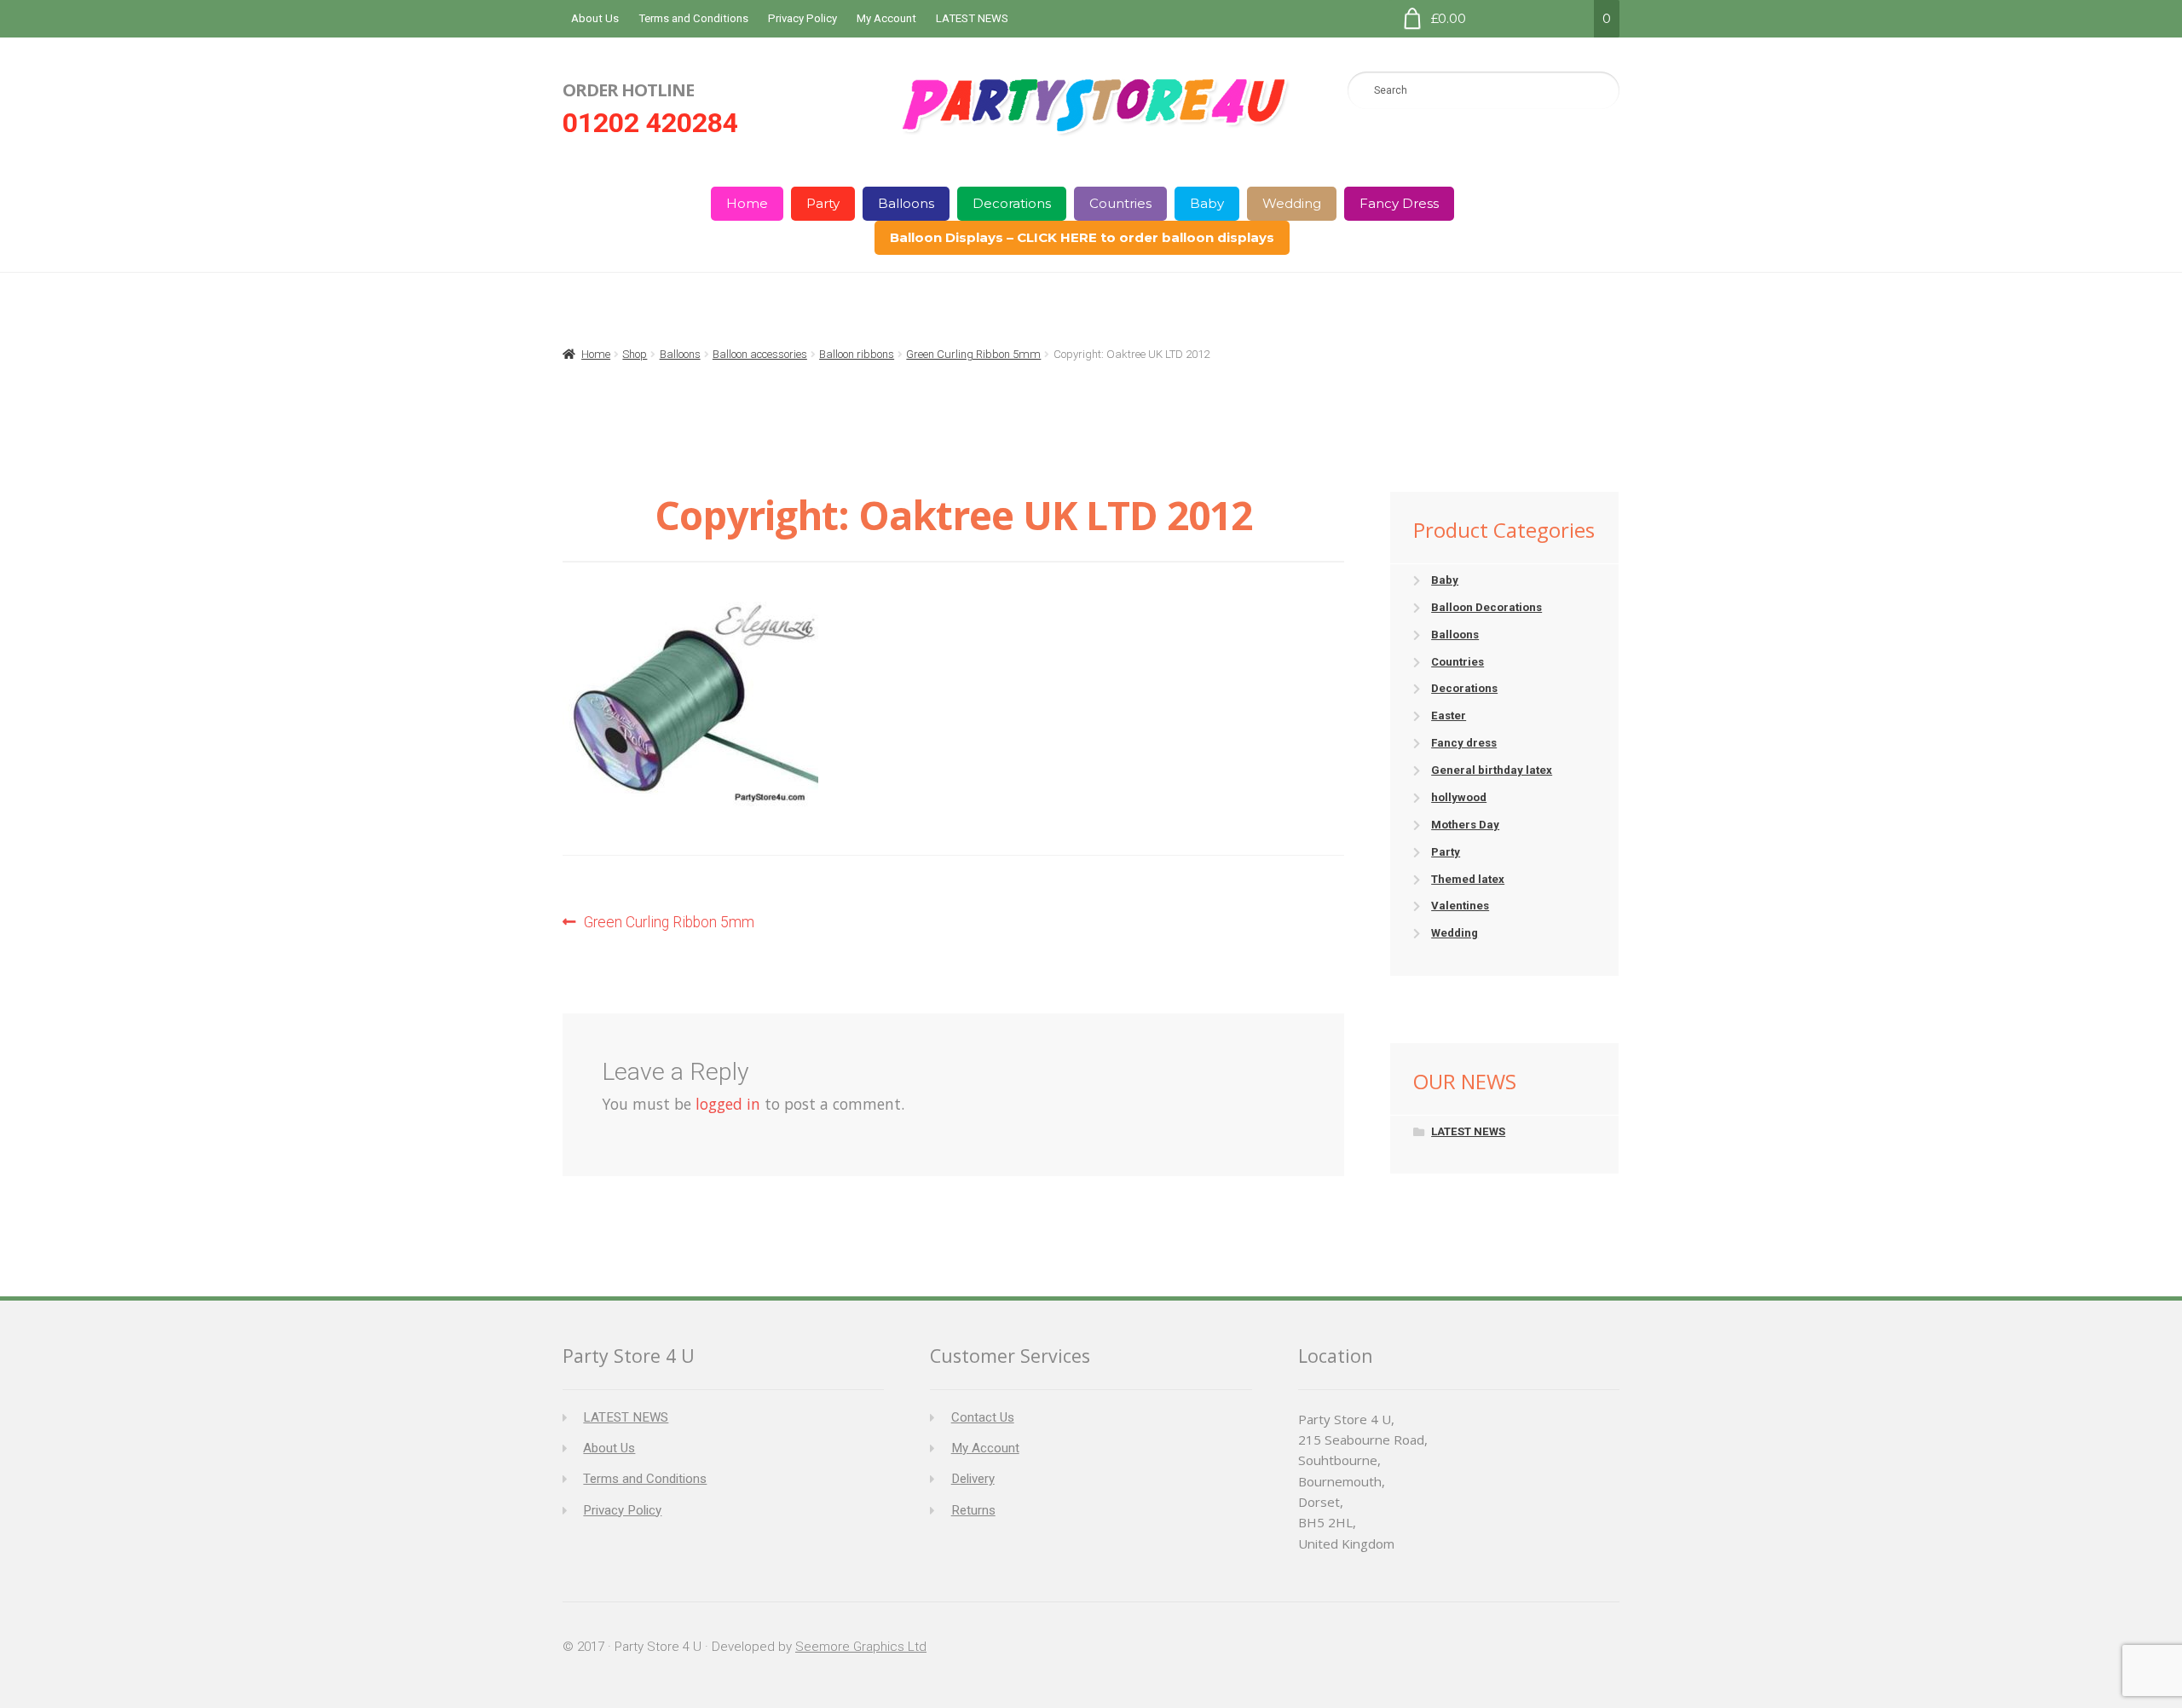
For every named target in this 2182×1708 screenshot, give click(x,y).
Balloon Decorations (1486, 607)
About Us (595, 18)
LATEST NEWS (972, 18)
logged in (728, 1104)
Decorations (1012, 203)
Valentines (1460, 906)
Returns (973, 1510)
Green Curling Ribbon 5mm (973, 354)
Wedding (1292, 203)
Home (747, 203)
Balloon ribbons (857, 354)
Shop (635, 354)
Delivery (973, 1479)
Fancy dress (1464, 743)
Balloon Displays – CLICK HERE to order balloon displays (1082, 237)
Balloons (906, 203)
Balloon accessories (760, 354)
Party (823, 203)
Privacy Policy (802, 18)
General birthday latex (1492, 770)
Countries (1120, 203)
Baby (1207, 203)
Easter (1449, 716)
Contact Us (983, 1417)
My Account (886, 18)
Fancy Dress (1399, 203)
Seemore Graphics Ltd (861, 1647)
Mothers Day (1465, 825)
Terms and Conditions (693, 18)
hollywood (1459, 797)
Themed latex (1468, 879)
